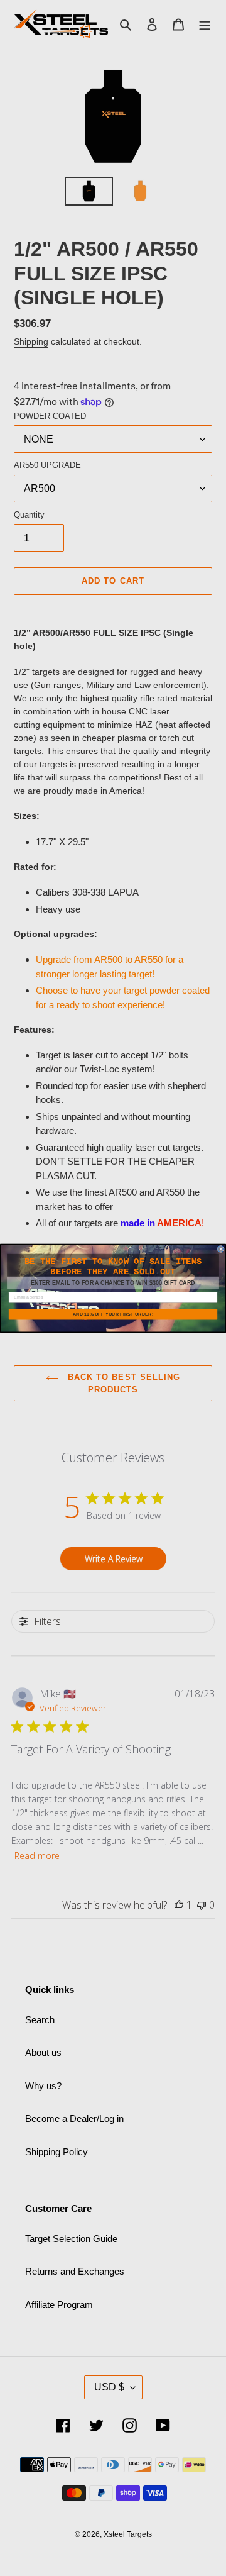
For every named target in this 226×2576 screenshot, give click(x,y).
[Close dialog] (221, 1249)
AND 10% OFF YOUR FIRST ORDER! (113, 1314)
